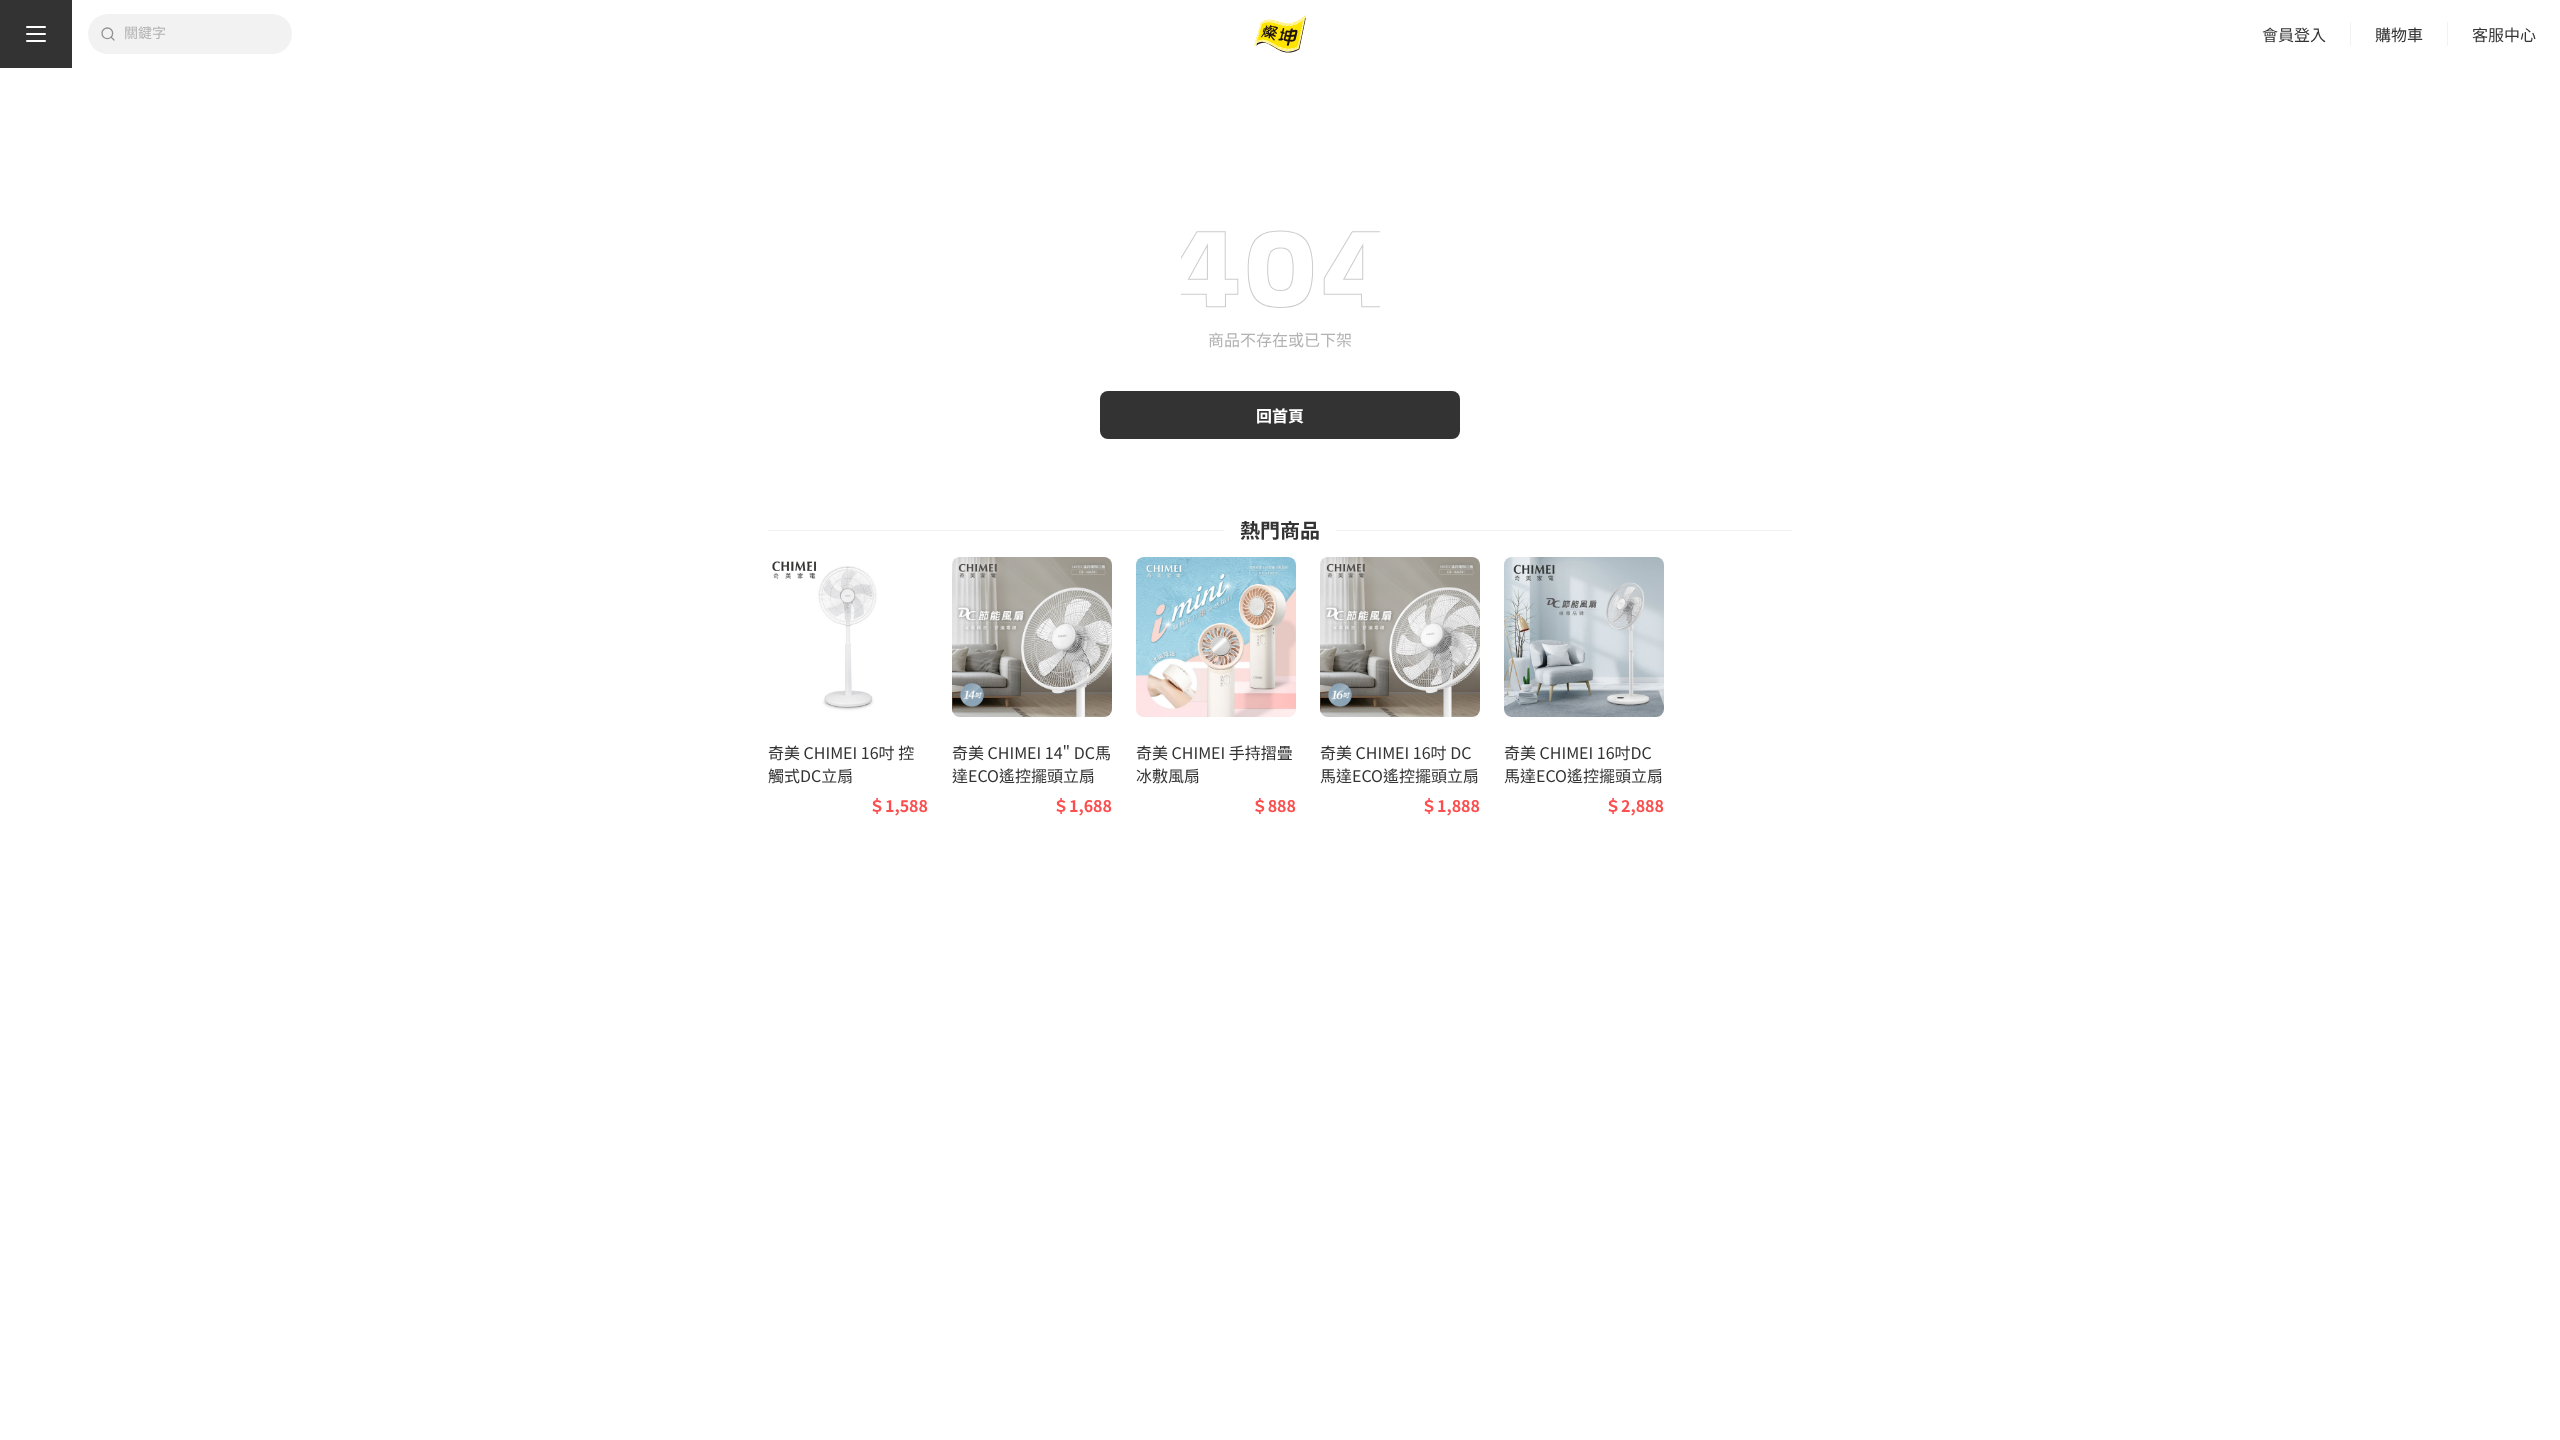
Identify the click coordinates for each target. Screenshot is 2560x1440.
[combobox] (202, 34)
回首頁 (1280, 415)
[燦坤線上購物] (1280, 34)
